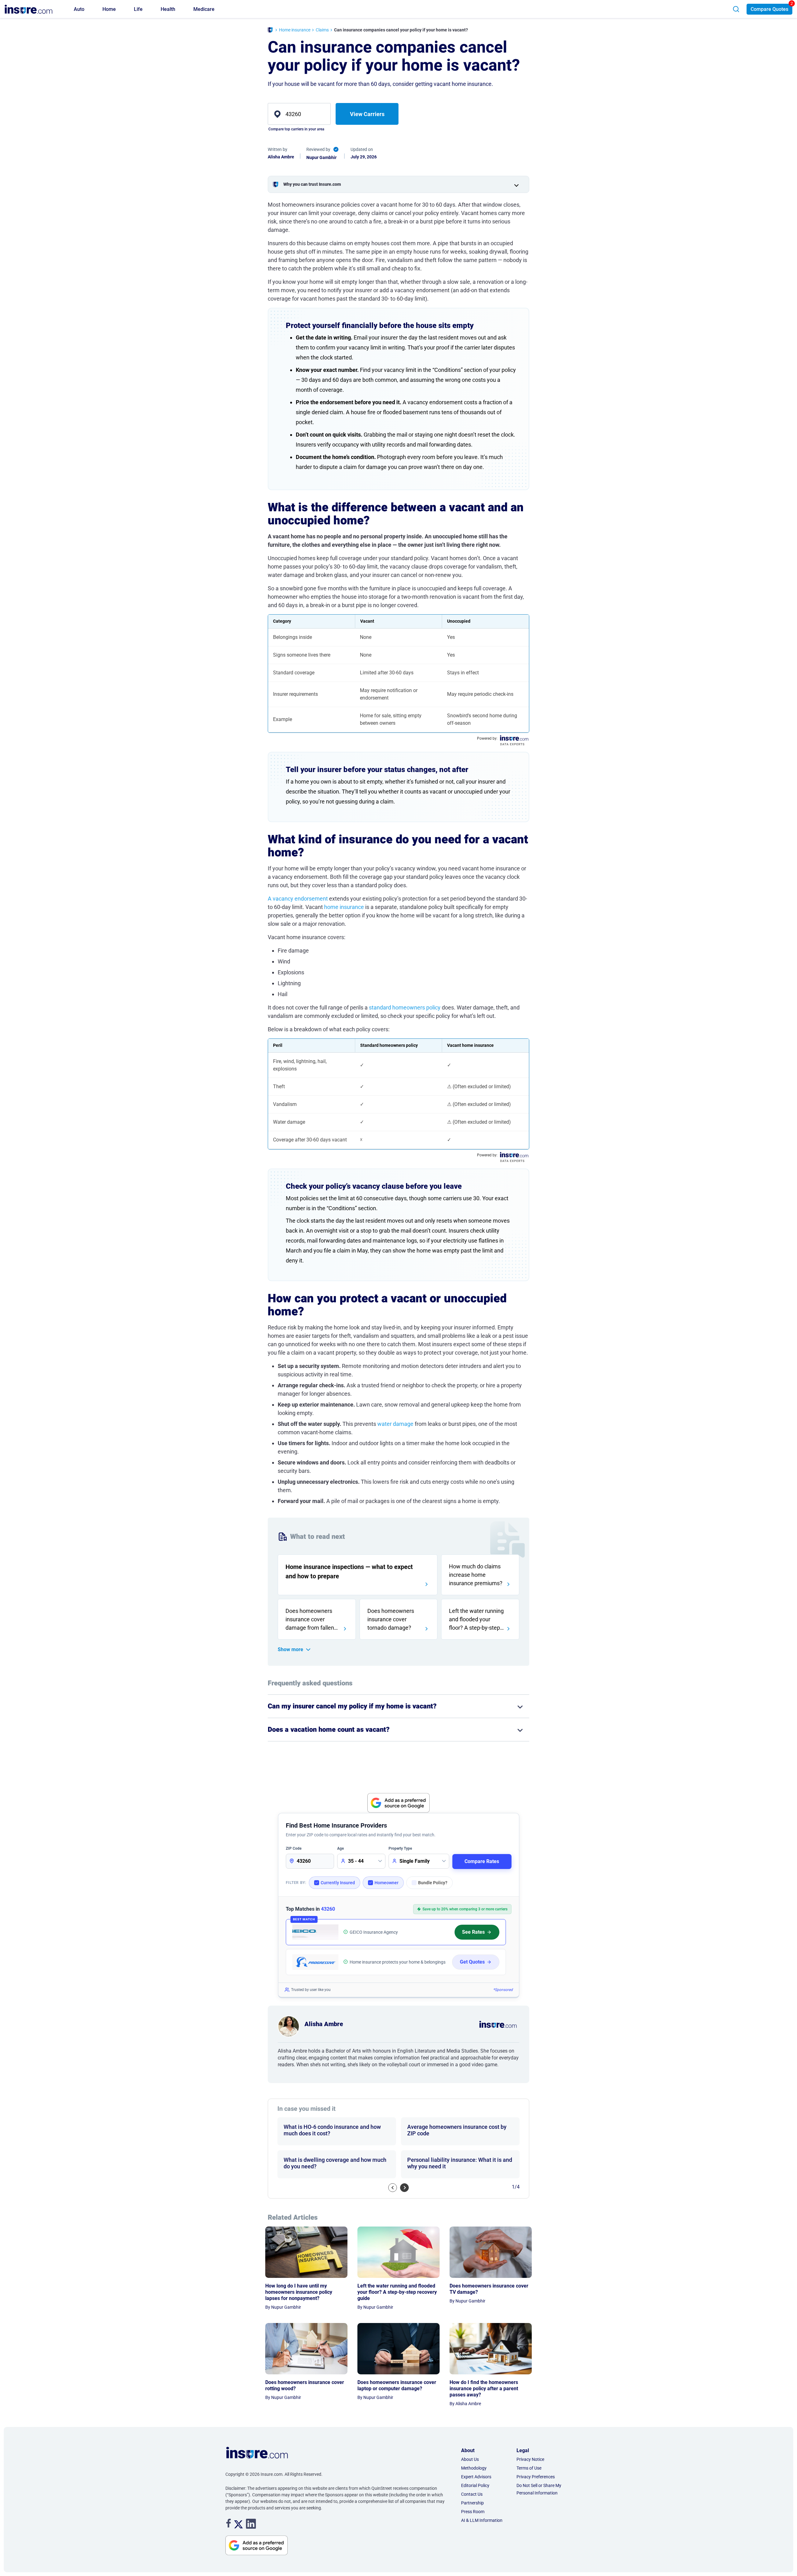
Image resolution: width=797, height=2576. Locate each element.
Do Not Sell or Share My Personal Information (539, 2489)
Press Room (473, 2512)
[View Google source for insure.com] (398, 1803)
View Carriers (367, 114)
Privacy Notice (530, 2459)
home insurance (344, 907)
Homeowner (387, 1883)
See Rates (473, 1932)
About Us (470, 2459)
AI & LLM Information (482, 2520)
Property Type (400, 1848)
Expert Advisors (476, 2477)
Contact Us (472, 2494)
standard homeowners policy (405, 1007)
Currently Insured (338, 1883)
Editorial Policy (475, 2485)
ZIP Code (294, 1848)
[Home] (270, 31)
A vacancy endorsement (298, 899)
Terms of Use (529, 2468)
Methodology (474, 2468)
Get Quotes (472, 1962)
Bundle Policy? (433, 1883)
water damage (395, 1424)
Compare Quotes (769, 9)
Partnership (472, 2503)
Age (340, 1848)
